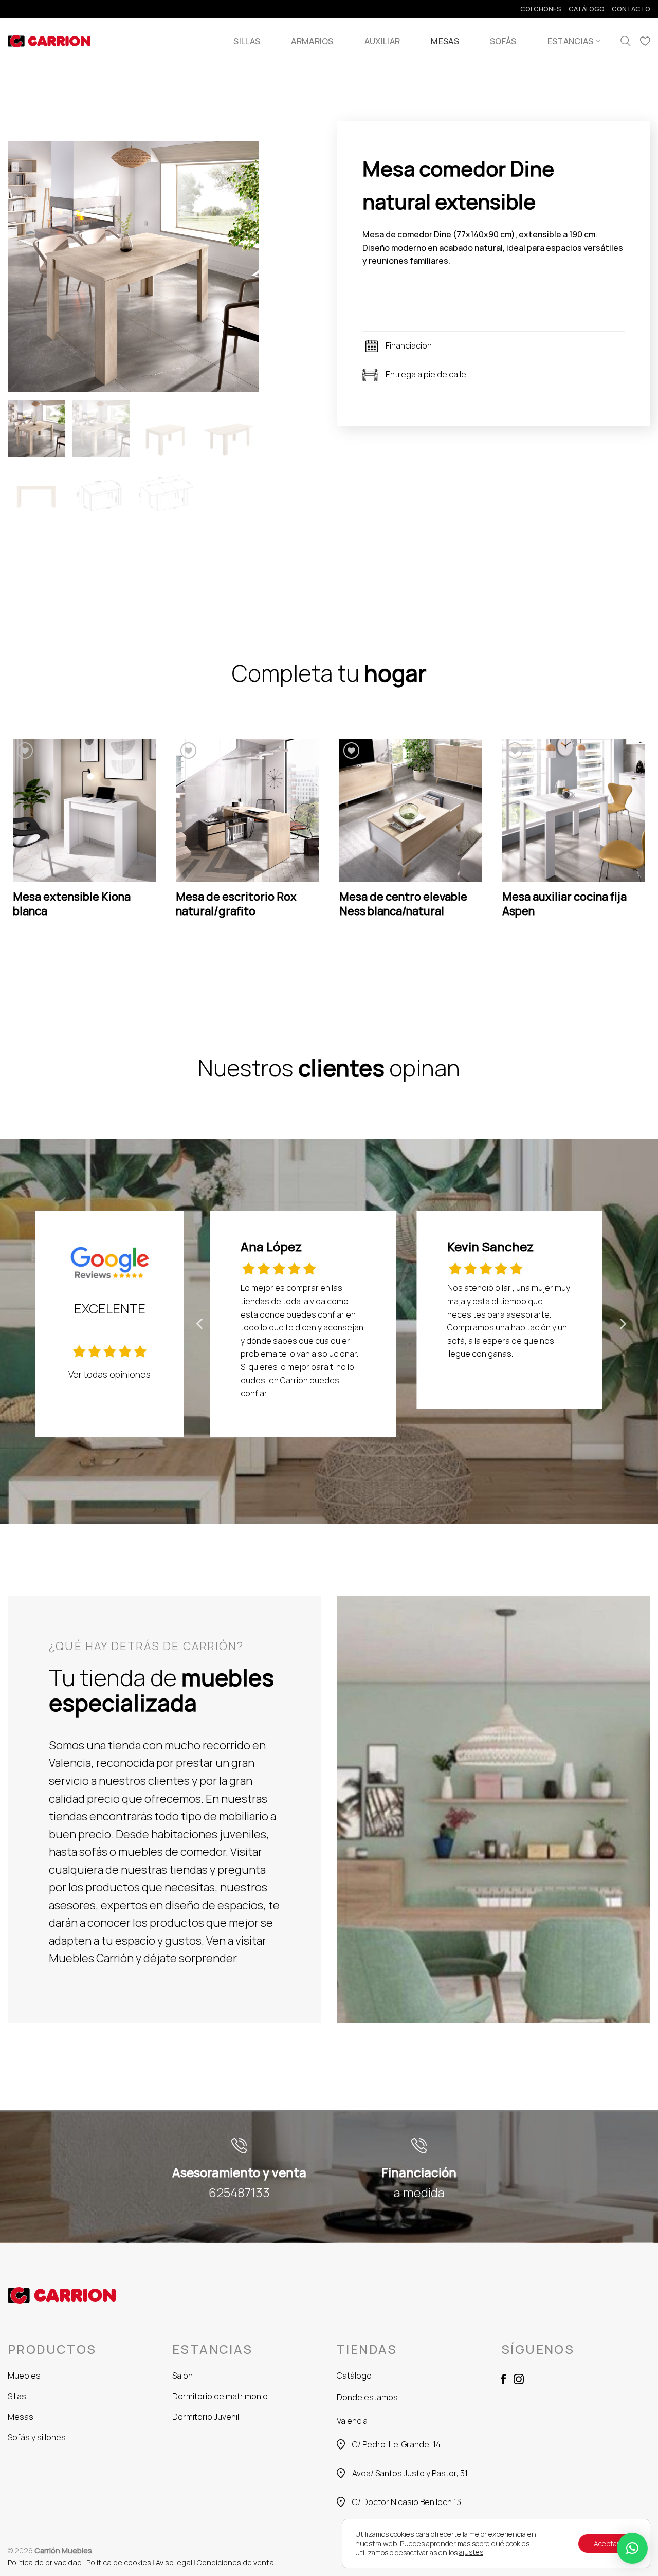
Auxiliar (382, 41)
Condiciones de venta (235, 2562)
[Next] (650, 839)
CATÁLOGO (587, 9)
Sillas (247, 41)
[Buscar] (626, 41)
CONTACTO (631, 9)
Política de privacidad (45, 2562)
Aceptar (607, 2543)
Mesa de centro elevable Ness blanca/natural (403, 904)
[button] (632, 2548)
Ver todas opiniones (109, 1374)
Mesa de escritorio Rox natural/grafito (236, 904)
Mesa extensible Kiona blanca (72, 904)
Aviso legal (174, 2562)
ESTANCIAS (571, 41)
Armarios (312, 41)
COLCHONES (541, 9)
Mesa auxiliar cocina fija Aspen (564, 904)
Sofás (503, 41)
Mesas (445, 41)
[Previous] (8, 839)
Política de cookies (119, 2562)
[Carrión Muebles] (49, 41)
